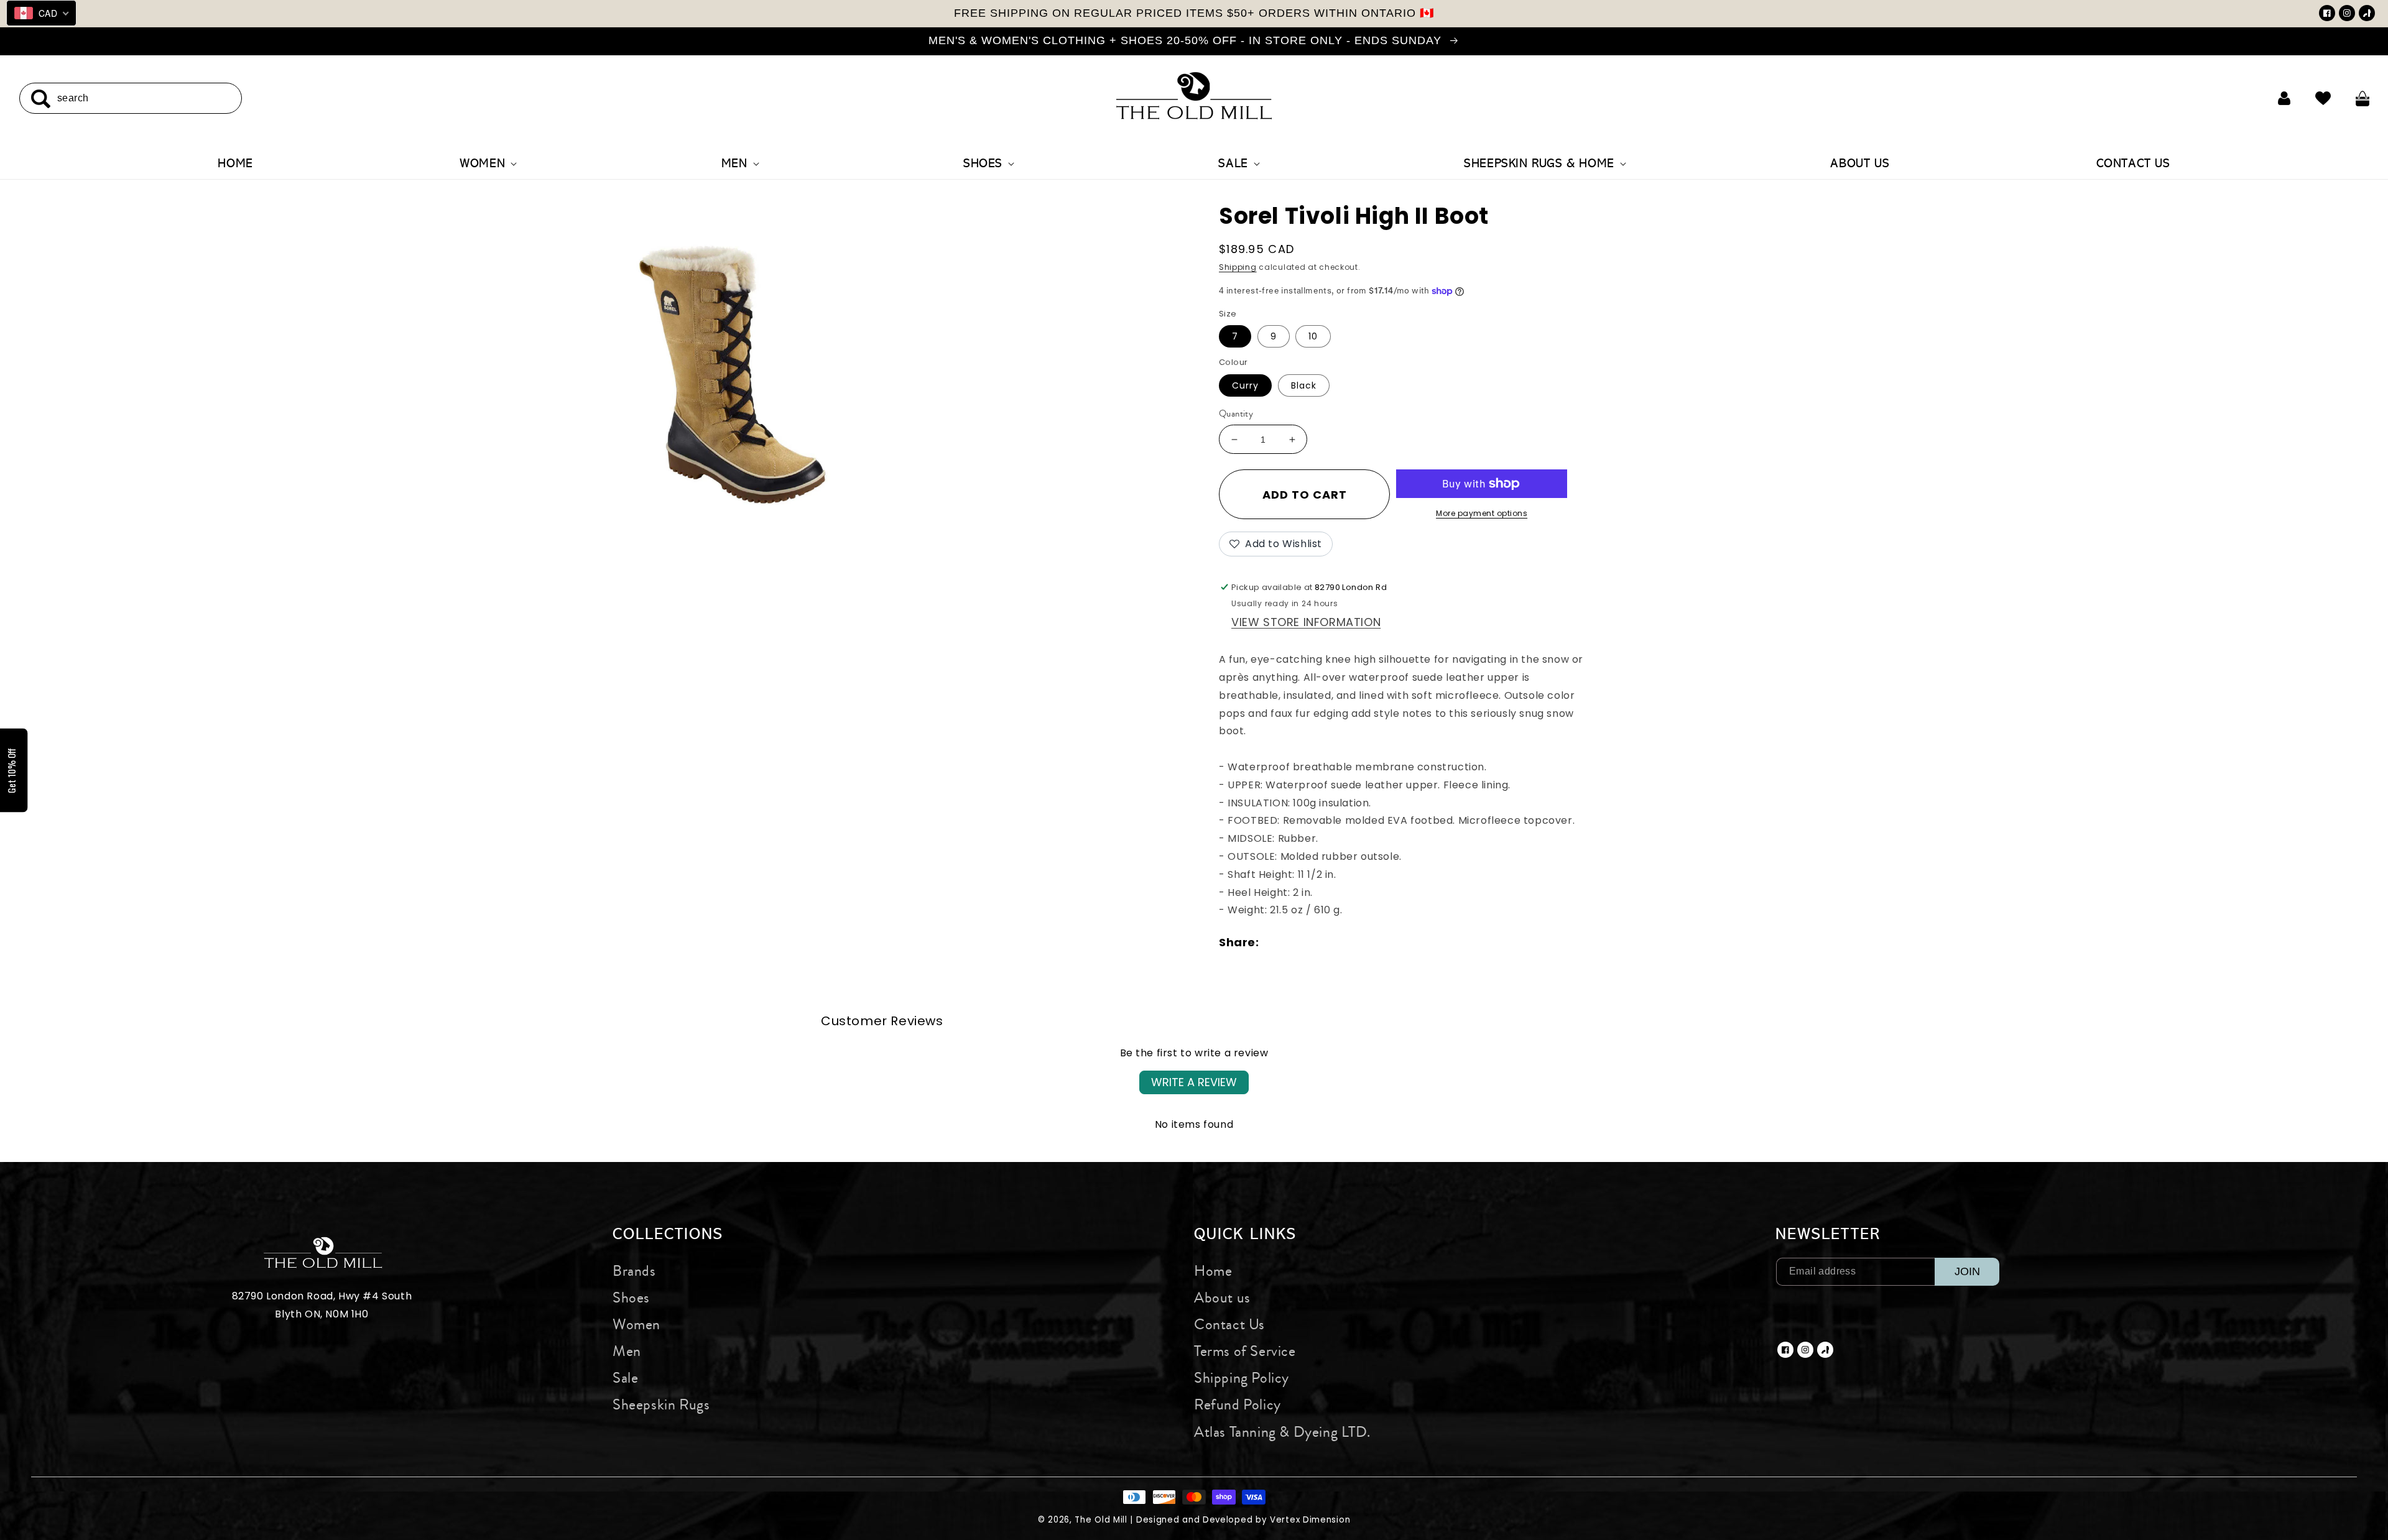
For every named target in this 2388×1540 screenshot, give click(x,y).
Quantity (1236, 414)
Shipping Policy (1242, 1378)
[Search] (40, 99)
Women (636, 1324)
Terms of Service (1245, 1351)
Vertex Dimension (1310, 1520)
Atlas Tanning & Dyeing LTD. (1282, 1432)
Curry (1245, 385)
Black (1304, 385)
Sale (625, 1378)
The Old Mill (1101, 1520)
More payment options (1482, 513)
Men (627, 1351)
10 (1313, 336)
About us (1222, 1298)
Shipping (1238, 267)
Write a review (1194, 1082)
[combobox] (131, 98)
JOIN (1967, 1271)
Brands (634, 1271)
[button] (487, 164)
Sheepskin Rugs (661, 1404)
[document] (732, 367)
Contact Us (1229, 1324)
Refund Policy (1238, 1404)
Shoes (631, 1298)
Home (1213, 1271)
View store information (1306, 622)
